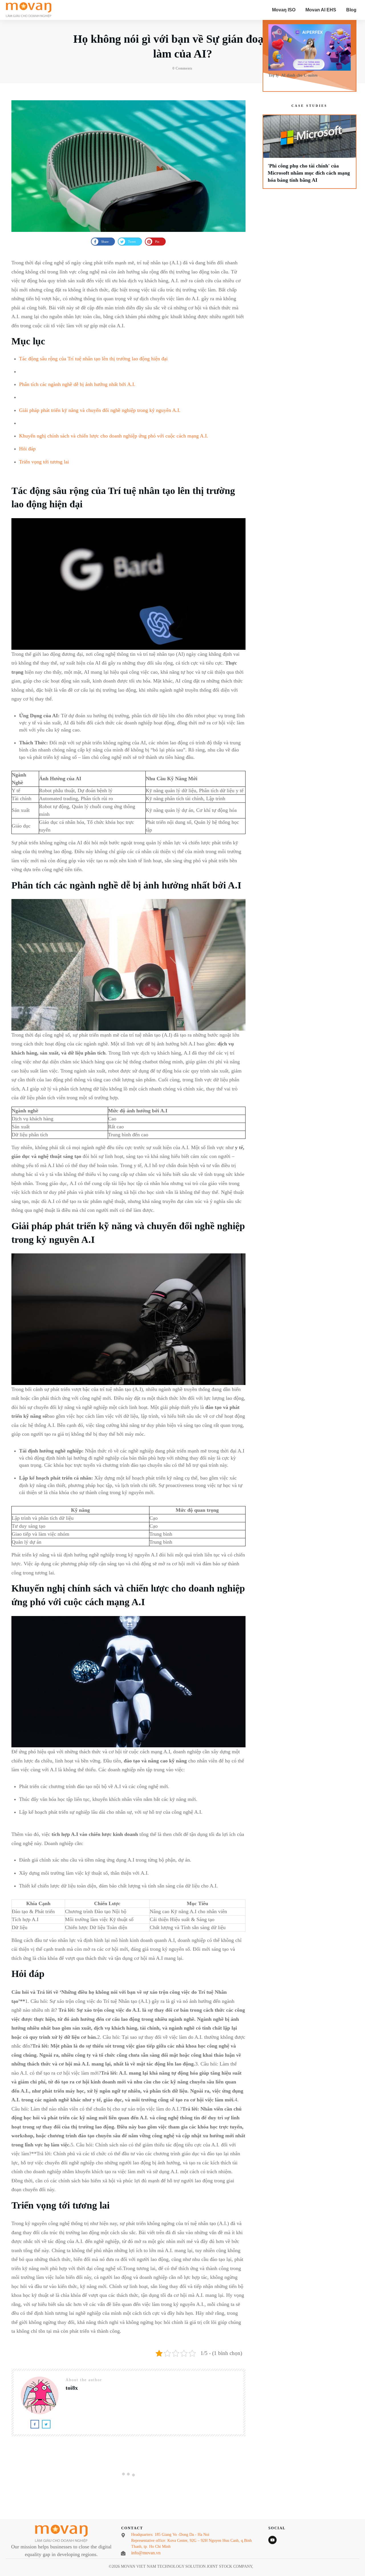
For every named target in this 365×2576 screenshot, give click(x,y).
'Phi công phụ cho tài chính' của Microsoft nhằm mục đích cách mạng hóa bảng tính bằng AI (310, 152)
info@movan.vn (146, 2553)
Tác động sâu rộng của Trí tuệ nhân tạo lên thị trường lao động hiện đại (93, 359)
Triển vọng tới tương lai (44, 462)
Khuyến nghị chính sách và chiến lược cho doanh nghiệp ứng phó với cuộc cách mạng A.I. (114, 436)
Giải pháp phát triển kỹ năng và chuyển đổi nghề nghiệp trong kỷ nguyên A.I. (100, 410)
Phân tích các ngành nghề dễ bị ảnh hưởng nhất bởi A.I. (77, 384)
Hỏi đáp (27, 449)
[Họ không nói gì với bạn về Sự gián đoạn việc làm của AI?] (128, 166)
